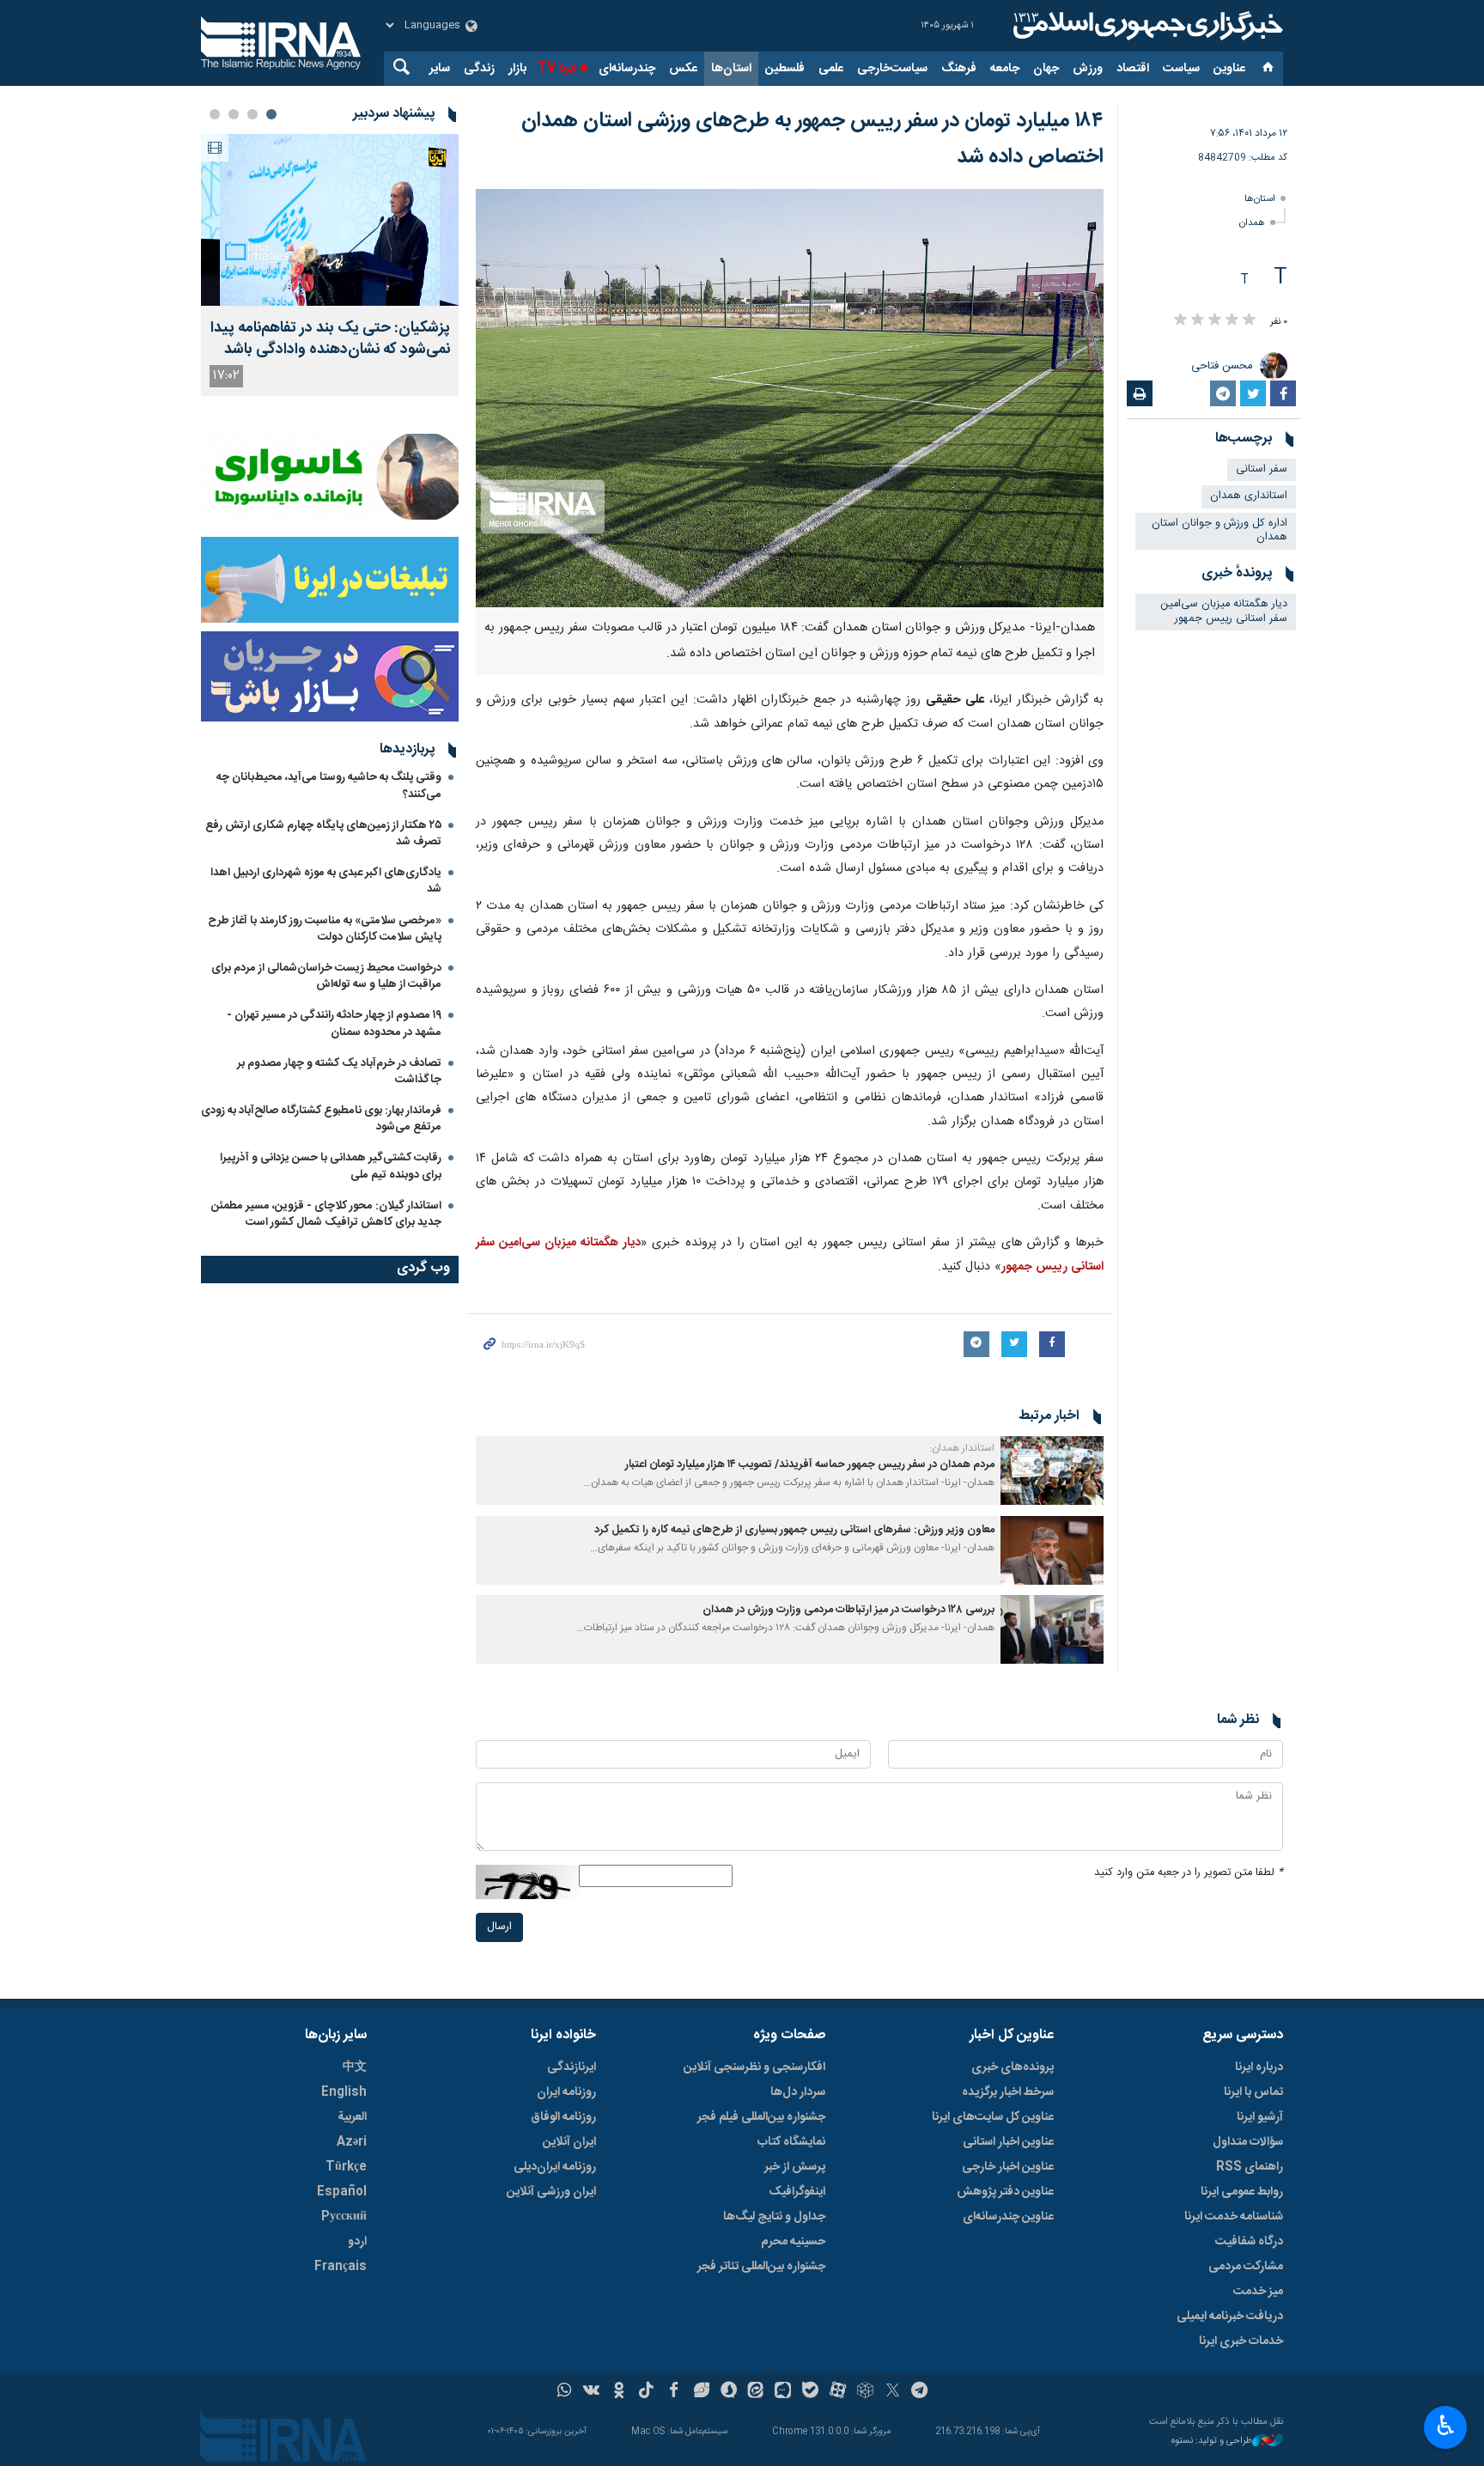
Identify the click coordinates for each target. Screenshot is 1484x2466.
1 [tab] (271, 114)
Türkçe (346, 2167)
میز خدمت (1258, 2292)
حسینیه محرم (793, 2242)
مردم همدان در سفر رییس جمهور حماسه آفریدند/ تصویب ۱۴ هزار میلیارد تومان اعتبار (810, 1465)
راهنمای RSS (1250, 2167)
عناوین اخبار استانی (1008, 2142)
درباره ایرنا (1259, 2067)
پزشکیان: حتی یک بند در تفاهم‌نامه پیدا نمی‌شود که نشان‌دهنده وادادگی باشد (330, 339)
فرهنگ (959, 69)
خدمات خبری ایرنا (1241, 2341)
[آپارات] (838, 2392)
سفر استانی (1262, 469)
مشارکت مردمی (1246, 2267)
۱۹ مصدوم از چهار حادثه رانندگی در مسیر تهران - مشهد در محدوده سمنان (334, 1023)
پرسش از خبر (795, 2167)
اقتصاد (1133, 69)
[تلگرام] (920, 2392)
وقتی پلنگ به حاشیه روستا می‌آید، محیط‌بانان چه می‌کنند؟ (329, 785)
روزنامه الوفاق (563, 2117)
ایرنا (1146, 26)
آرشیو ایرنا (1260, 2117)
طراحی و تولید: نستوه (1212, 2442)
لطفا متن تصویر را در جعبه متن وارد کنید (1189, 1873)
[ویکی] (591, 2392)
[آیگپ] (783, 2392)
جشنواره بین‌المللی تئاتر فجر (761, 2267)
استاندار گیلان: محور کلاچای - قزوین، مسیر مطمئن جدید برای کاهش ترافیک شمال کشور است (326, 1214)
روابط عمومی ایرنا (1242, 2192)
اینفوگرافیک (797, 2192)
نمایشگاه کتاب (791, 2142)
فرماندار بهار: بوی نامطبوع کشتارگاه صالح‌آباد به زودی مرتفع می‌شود (321, 1119)
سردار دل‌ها (798, 2092)
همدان (1252, 223)
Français (341, 2267)
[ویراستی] (701, 2392)
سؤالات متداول (1248, 2142)
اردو (357, 2242)
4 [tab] (215, 114)
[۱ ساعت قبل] (330, 220)
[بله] (810, 2392)
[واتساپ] (565, 2392)
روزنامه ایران (566, 2092)
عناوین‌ (1229, 69)
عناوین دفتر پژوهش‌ (1005, 2192)
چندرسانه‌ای (627, 69)
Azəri (352, 2142)
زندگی (479, 69)
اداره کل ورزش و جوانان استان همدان (1219, 531)
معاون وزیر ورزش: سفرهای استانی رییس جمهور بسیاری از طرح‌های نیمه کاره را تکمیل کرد (794, 1530)
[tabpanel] (330, 265)
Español (342, 2192)
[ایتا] (756, 2392)
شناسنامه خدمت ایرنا (1234, 2217)
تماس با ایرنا (1253, 2092)
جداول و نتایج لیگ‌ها (774, 2217)
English (344, 2092)
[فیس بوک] (674, 2392)
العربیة (352, 2117)
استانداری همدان (1249, 496)
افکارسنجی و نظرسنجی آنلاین (754, 2067)
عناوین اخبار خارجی (1008, 2167)
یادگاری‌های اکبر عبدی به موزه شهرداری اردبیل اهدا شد (326, 881)
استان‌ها (731, 69)
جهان (1046, 69)
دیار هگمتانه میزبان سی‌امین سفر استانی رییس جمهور (1224, 612)
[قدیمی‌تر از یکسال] (1052, 1470)
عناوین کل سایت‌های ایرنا (993, 2117)
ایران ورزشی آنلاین (551, 2192)
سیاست (1181, 69)
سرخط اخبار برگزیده (1008, 2092)
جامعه (1005, 69)
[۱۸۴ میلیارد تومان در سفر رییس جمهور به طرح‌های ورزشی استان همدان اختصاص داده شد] (790, 398)
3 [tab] (234, 114)
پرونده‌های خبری (1013, 2067)
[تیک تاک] (646, 2392)
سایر (440, 69)
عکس (683, 69)
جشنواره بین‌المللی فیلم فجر (761, 2117)
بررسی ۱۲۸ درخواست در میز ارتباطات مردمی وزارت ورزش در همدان (848, 1610)
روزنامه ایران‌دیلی (555, 2167)
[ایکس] (893, 2392)
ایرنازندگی (572, 2067)
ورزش (1088, 69)
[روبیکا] (865, 2392)
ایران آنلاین (569, 2142)
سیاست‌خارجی (892, 69)
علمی (831, 69)
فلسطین (785, 69)
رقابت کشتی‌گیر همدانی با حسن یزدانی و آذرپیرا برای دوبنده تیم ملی (331, 1166)
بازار (517, 69)
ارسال (499, 1927)
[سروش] (729, 2392)
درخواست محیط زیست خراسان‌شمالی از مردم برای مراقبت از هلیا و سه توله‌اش (326, 976)
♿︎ (1446, 2426)
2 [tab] (252, 114)
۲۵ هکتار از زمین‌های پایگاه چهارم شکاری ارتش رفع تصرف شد (323, 834)
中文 (355, 2067)
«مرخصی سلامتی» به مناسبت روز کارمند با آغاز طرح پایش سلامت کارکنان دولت (325, 929)
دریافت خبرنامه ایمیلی (1230, 2317)
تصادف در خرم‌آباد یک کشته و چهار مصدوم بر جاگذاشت (339, 1072)
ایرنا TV (557, 69)
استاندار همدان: (962, 1448)
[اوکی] (619, 2392)
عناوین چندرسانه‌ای (1008, 2217)
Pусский (344, 2217)
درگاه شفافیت (1249, 2242)
